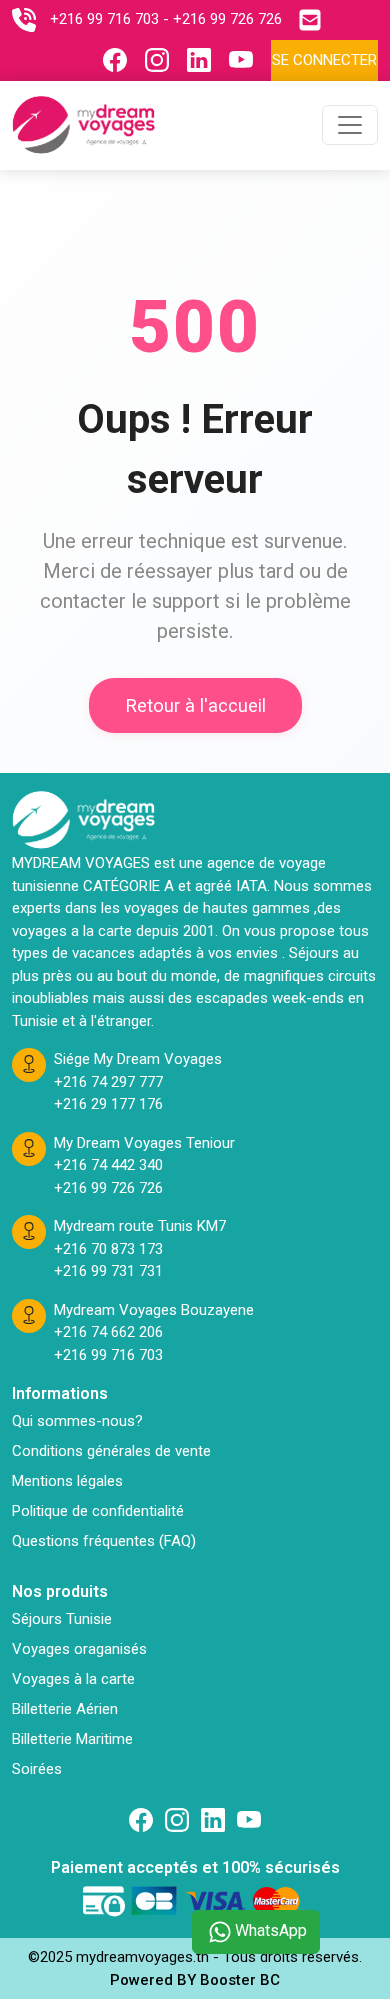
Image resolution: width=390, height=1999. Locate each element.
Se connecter (324, 60)
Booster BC (240, 1980)
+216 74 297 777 (108, 1082)
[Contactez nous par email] (315, 20)
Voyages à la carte (73, 1679)
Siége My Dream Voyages (138, 1059)
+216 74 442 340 (108, 1165)
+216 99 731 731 (108, 1271)
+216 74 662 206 (108, 1332)
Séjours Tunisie (62, 1619)
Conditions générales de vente (111, 1451)
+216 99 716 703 (104, 19)
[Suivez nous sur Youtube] (246, 60)
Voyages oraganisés (79, 1649)
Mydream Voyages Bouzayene (154, 1310)
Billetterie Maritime (72, 1739)
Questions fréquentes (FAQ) (104, 1541)
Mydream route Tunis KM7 (140, 1226)
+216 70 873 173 (108, 1249)
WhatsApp (271, 1930)
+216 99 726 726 (227, 19)
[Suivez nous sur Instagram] (162, 60)
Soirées (37, 1769)
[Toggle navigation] (350, 125)
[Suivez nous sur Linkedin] (204, 60)
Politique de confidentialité (98, 1511)
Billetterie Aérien (65, 1709)
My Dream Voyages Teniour (144, 1143)
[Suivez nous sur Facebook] (120, 60)
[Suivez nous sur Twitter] (249, 1820)
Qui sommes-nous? (77, 1421)
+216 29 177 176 (108, 1104)
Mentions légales (67, 1481)
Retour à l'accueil (195, 705)
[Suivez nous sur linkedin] (213, 1820)
